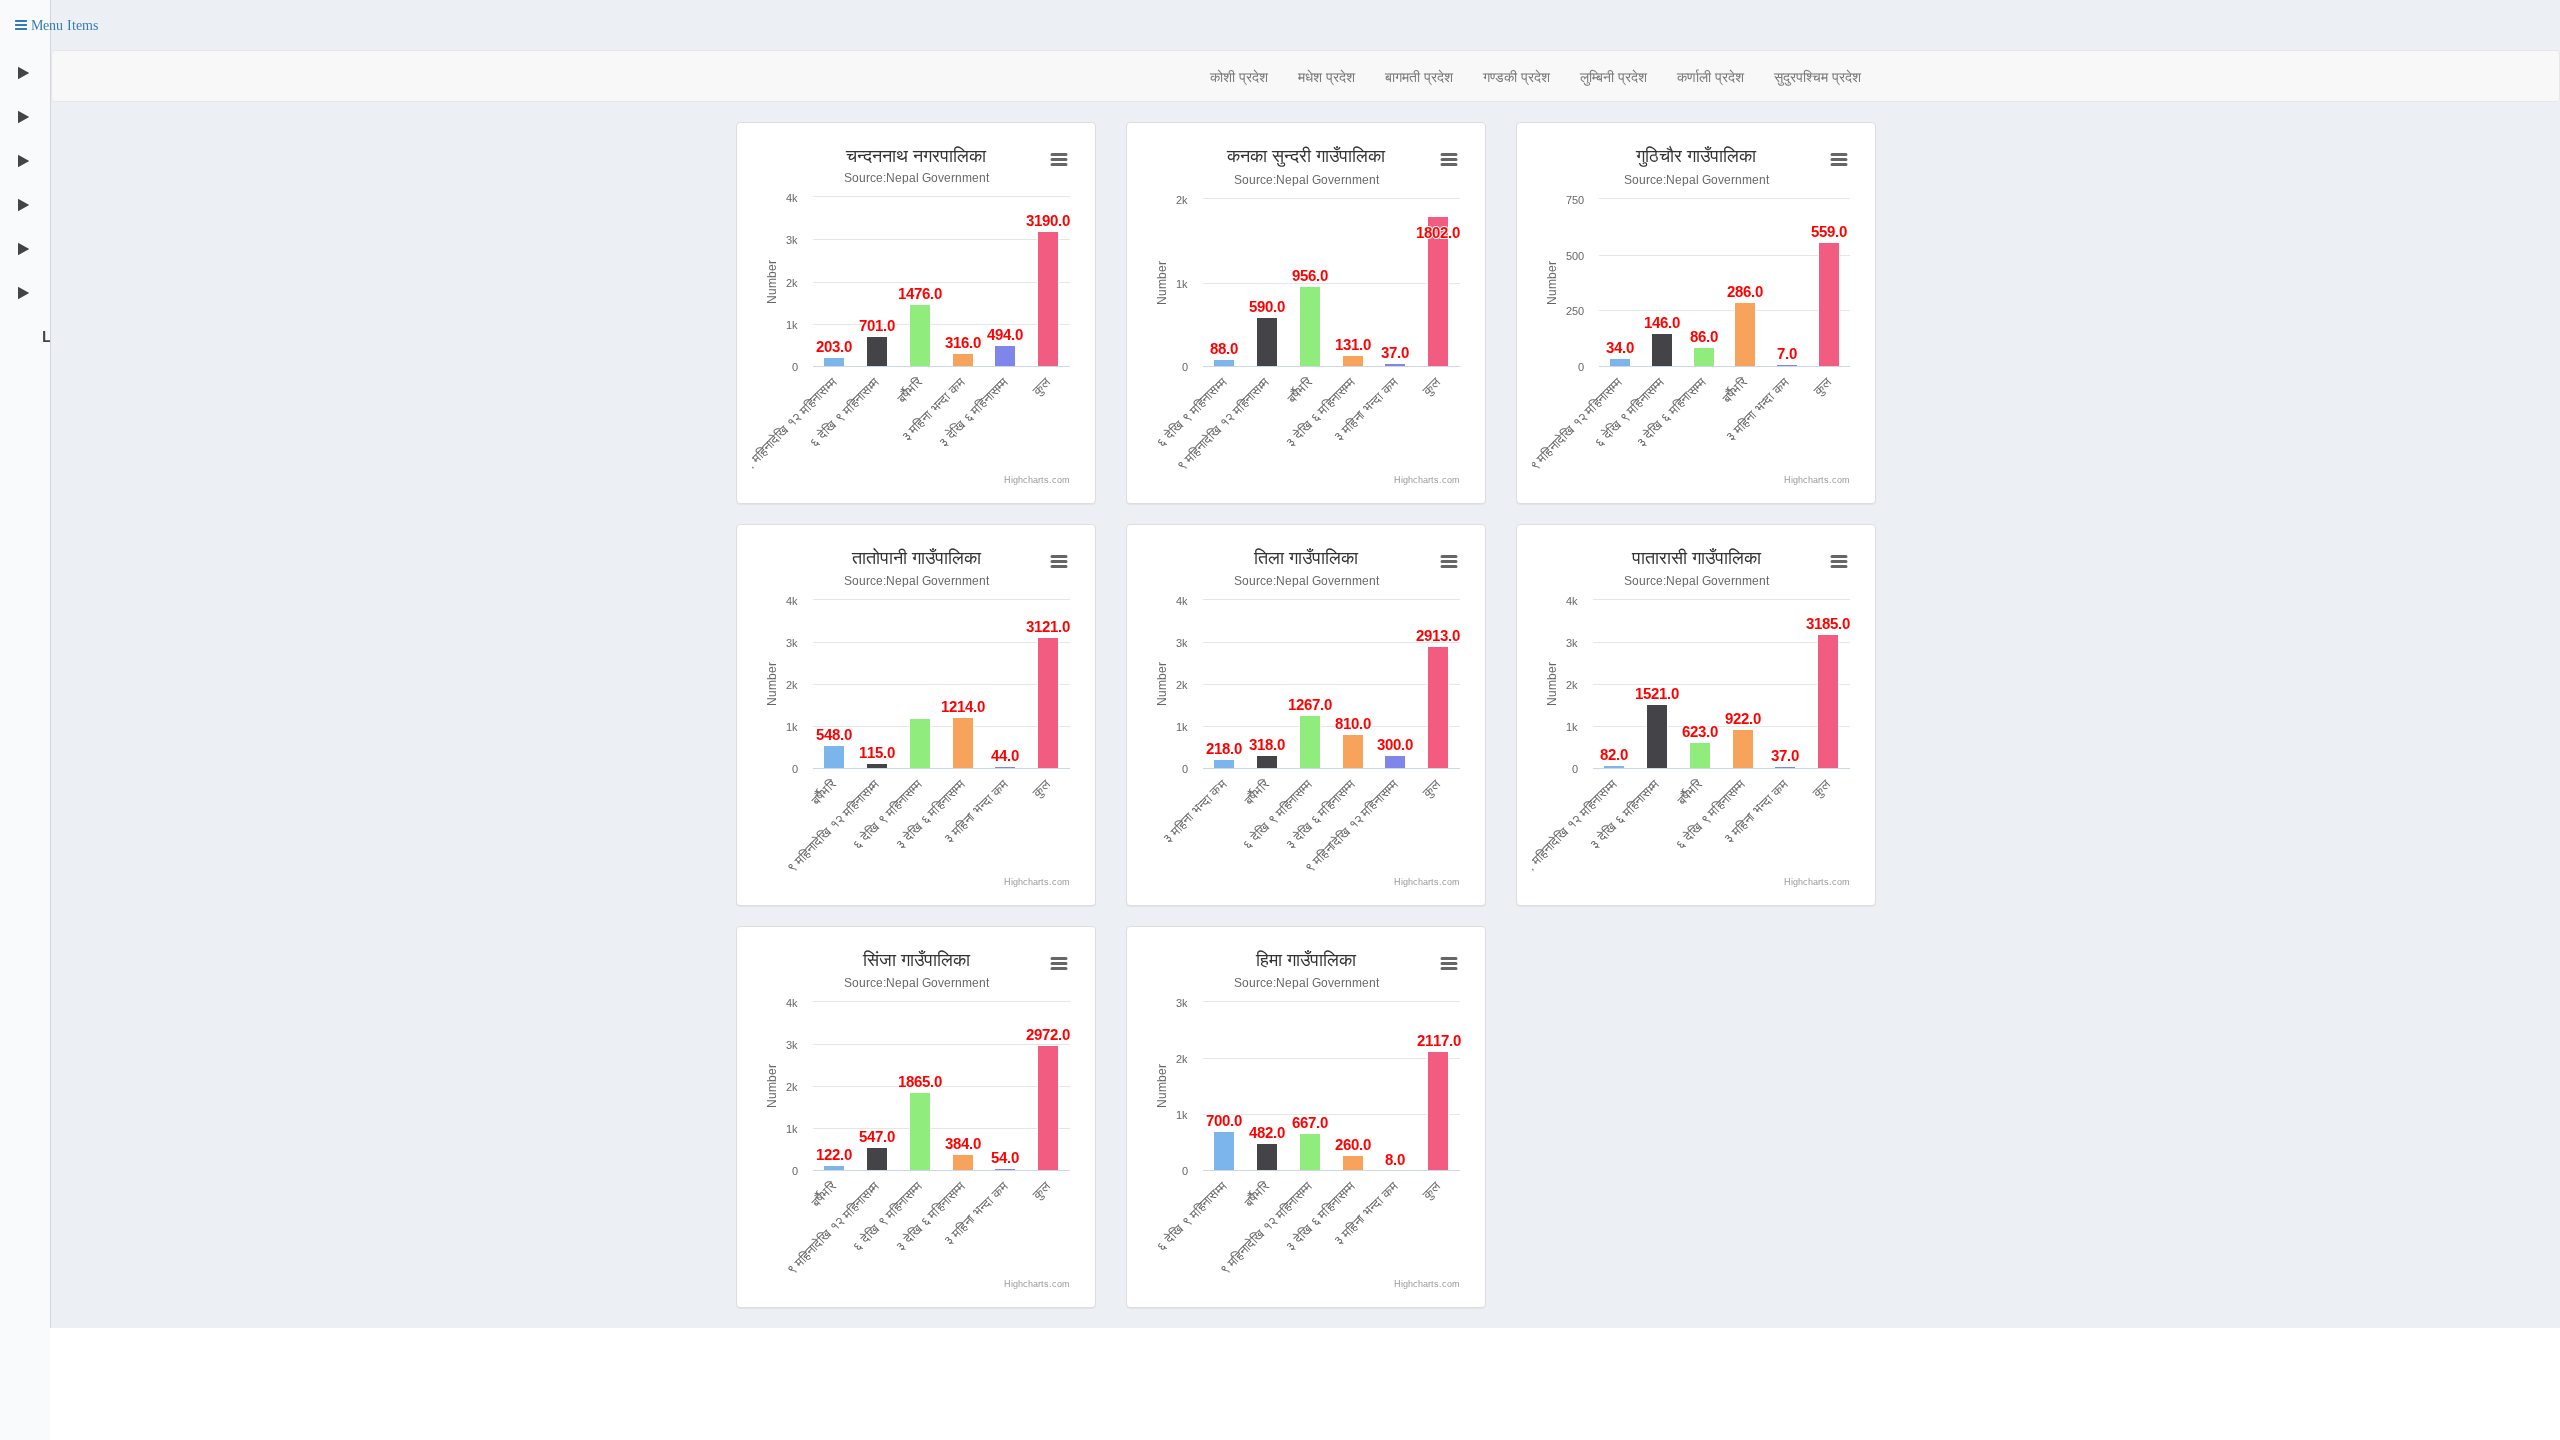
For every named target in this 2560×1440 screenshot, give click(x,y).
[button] (56, 25)
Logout (44, 336)
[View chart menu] (1058, 160)
